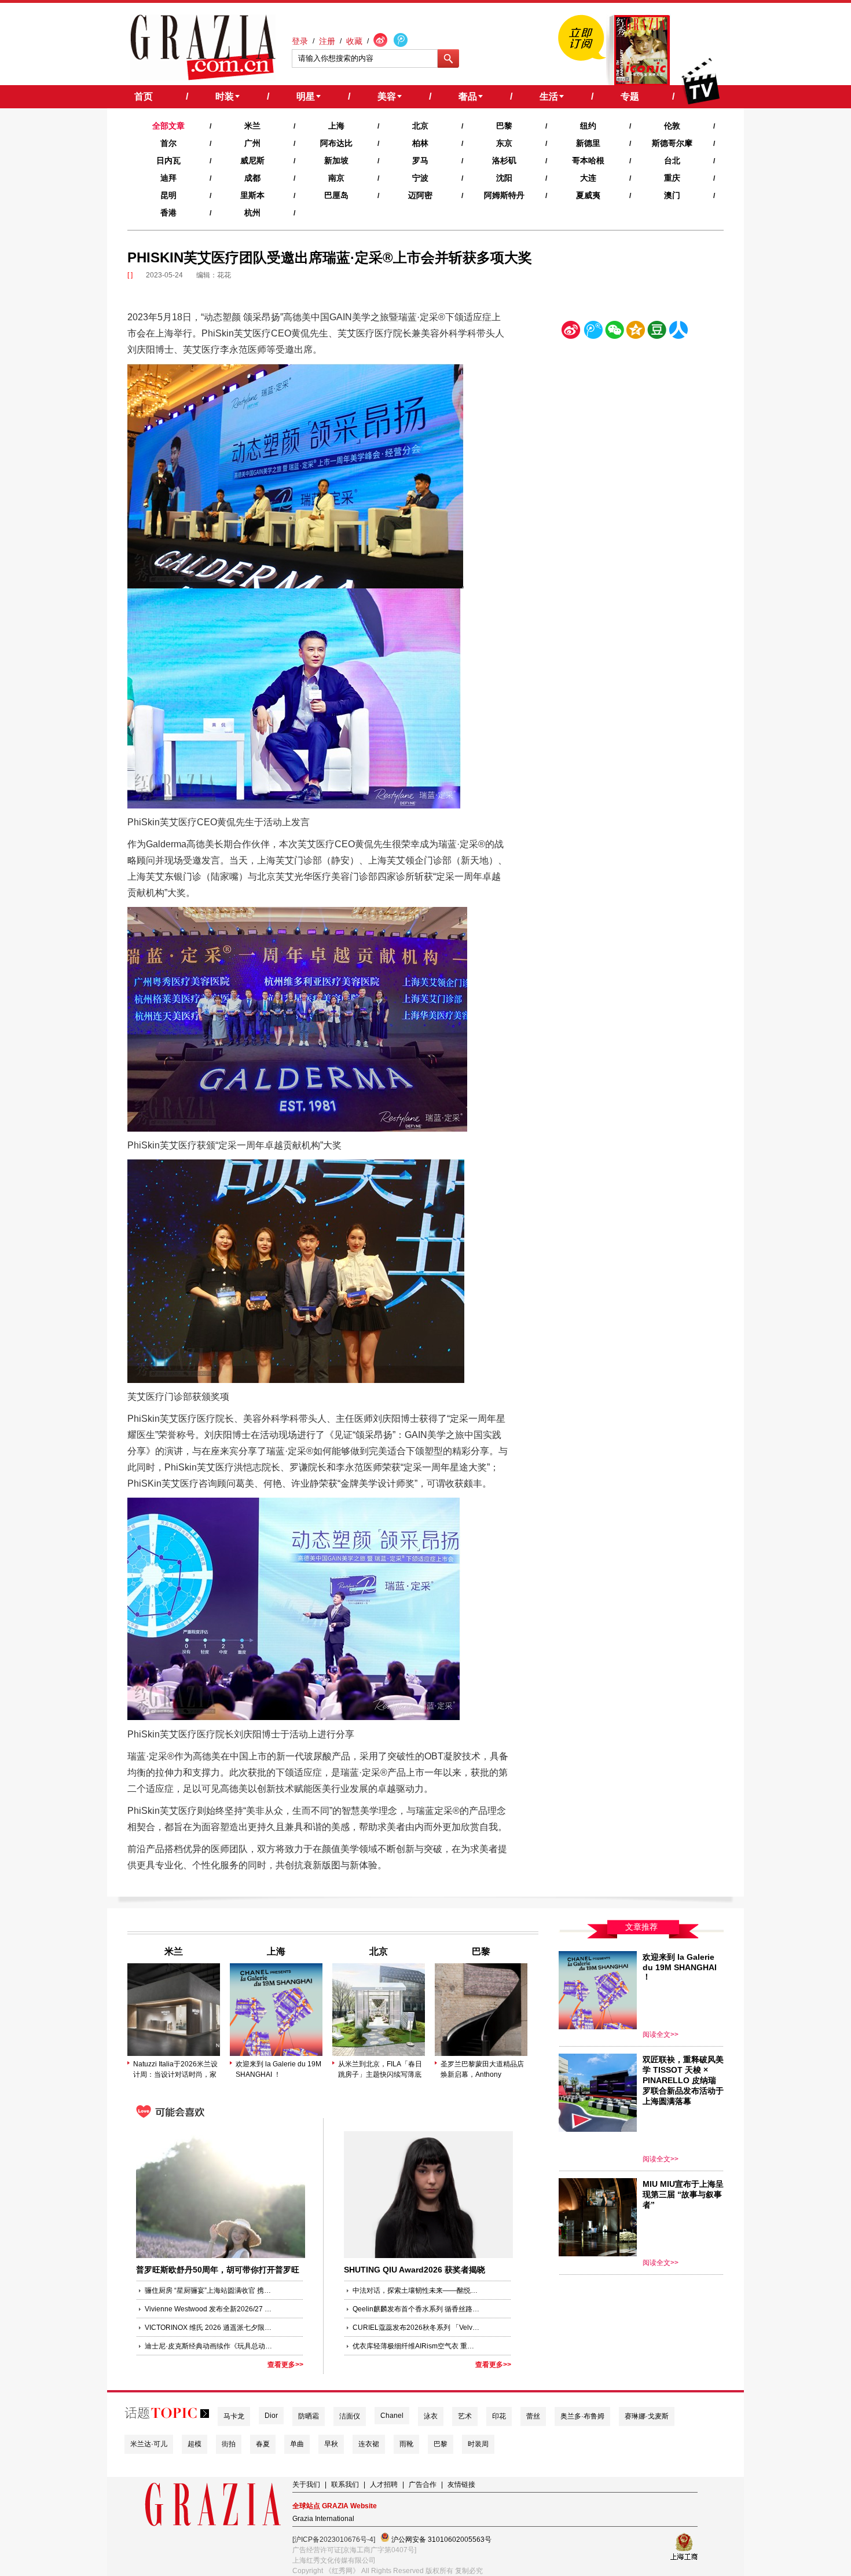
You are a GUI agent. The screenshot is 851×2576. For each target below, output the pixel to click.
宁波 (420, 178)
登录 (300, 41)
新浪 (571, 332)
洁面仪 (350, 2416)
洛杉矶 (504, 160)
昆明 (168, 195)
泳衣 (431, 2416)
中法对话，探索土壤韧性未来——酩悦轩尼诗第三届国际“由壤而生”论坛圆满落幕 (416, 2290)
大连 (588, 178)
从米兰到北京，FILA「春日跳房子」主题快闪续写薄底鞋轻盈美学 (380, 2070)
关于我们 (306, 2484)
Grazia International (323, 2519)
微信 (614, 332)
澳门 (672, 195)
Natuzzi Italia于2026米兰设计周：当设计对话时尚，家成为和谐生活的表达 (175, 2070)
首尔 (168, 143)
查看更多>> (285, 2365)
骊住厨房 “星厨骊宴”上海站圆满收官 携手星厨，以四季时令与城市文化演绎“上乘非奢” (208, 2290)
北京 (420, 126)
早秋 (331, 2444)
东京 (504, 143)
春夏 (263, 2444)
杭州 (252, 213)
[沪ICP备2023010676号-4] (334, 2540)
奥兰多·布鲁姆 (582, 2416)
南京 (336, 178)
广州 (252, 143)
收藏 (354, 41)
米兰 (252, 126)
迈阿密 (420, 195)
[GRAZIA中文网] (203, 47)
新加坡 (336, 160)
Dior (271, 2416)
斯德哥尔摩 (672, 143)
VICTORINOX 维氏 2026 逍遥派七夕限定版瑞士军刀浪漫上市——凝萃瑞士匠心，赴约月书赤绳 (208, 2328)
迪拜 (168, 178)
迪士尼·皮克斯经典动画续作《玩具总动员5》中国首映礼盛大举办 (208, 2346)
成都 (252, 178)
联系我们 (345, 2484)
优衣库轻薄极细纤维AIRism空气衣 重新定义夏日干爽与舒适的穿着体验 (416, 2346)
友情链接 (461, 2484)
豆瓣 (657, 332)
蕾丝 (533, 2416)
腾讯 (593, 332)
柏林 (420, 143)
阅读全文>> (661, 2035)
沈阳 (504, 178)
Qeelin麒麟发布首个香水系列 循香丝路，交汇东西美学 (416, 2309)
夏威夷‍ (588, 195)
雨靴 (406, 2444)
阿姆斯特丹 (504, 195)
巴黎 (504, 126)
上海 (336, 126)
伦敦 (672, 126)
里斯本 (252, 195)
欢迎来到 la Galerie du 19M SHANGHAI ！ (278, 2069)
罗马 (420, 160)
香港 (168, 213)
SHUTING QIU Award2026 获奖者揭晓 (415, 2270)
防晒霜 (309, 2416)
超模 (195, 2444)
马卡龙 (234, 2416)
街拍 (229, 2444)
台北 (672, 160)
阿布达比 (336, 143)
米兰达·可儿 (149, 2444)
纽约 (588, 126)
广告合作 (423, 2484)
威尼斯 (252, 160)
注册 (327, 41)
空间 (636, 332)
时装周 (478, 2444)
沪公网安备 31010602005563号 (441, 2540)
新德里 (588, 143)
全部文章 (168, 126)
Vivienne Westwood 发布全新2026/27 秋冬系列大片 (208, 2309)
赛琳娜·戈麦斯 (647, 2416)
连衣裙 (369, 2444)
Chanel (392, 2416)
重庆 (672, 178)
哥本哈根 (588, 160)
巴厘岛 (336, 195)
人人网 (678, 332)
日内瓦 (168, 160)
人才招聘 (384, 2484)
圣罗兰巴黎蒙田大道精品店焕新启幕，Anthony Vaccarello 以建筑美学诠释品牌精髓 (482, 2070)
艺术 (465, 2416)
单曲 (297, 2444)
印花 (499, 2416)
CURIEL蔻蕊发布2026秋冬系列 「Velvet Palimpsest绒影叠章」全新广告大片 (416, 2328)
